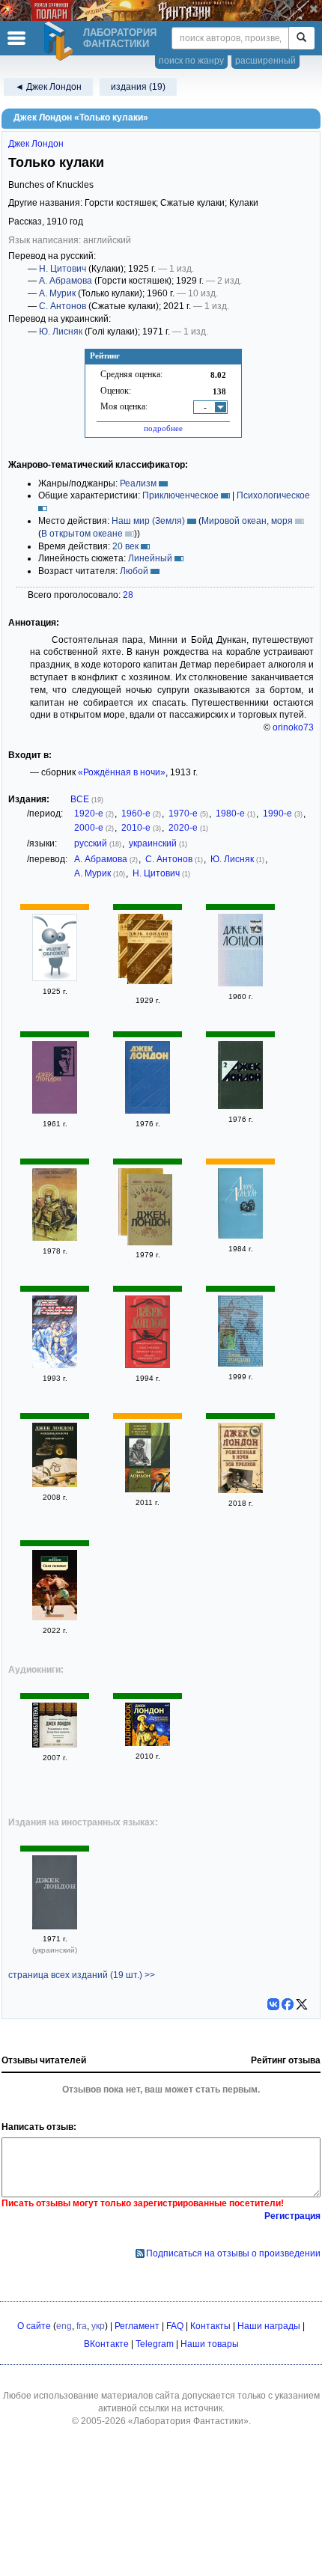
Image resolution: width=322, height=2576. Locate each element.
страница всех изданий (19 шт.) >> (82, 1975)
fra (82, 2326)
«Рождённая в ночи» (122, 772)
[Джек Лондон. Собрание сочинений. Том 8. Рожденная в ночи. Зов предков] (55, 1484)
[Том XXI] (150, 954)
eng (64, 2326)
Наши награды (269, 2326)
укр (98, 2326)
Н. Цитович (63, 269)
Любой (134, 571)
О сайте (34, 2326)
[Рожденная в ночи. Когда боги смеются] (55, 1745)
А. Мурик (57, 293)
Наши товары (210, 2344)
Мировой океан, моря (247, 521)
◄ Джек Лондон (48, 87)
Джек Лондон (36, 144)
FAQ (175, 2326)
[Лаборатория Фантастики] (61, 41)
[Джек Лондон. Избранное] (150, 1212)
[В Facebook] (288, 2004)
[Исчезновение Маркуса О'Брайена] (55, 978)
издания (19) (138, 87)
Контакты (210, 2326)
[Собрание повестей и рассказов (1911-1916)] (148, 1489)
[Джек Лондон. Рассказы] (240, 1236)
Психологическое (273, 495)
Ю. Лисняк (61, 332)
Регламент (137, 2326)
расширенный (265, 61)
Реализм (138, 483)
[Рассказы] (55, 1238)
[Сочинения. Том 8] (55, 1926)
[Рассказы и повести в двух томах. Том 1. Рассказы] (240, 983)
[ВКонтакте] (273, 2004)
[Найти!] (301, 38)
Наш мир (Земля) (148, 521)
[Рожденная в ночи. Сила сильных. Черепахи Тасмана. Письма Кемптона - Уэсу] (148, 1365)
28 (128, 595)
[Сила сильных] (55, 1617)
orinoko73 (293, 727)
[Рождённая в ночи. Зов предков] (240, 1490)
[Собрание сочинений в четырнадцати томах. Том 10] (55, 1111)
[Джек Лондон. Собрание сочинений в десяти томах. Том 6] (55, 1365)
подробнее (163, 428)
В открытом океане (82, 534)
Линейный (150, 558)
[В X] (302, 2004)
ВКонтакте (106, 2344)
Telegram (155, 2344)
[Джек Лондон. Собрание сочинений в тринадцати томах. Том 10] (148, 1111)
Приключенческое (180, 495)
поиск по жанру (191, 61)
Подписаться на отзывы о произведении (233, 2253)
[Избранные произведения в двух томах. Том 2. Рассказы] (240, 1106)
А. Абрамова (66, 281)
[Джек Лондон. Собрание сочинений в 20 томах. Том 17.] (240, 1364)
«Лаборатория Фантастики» (188, 2421)
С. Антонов (63, 306)
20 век (125, 546)
